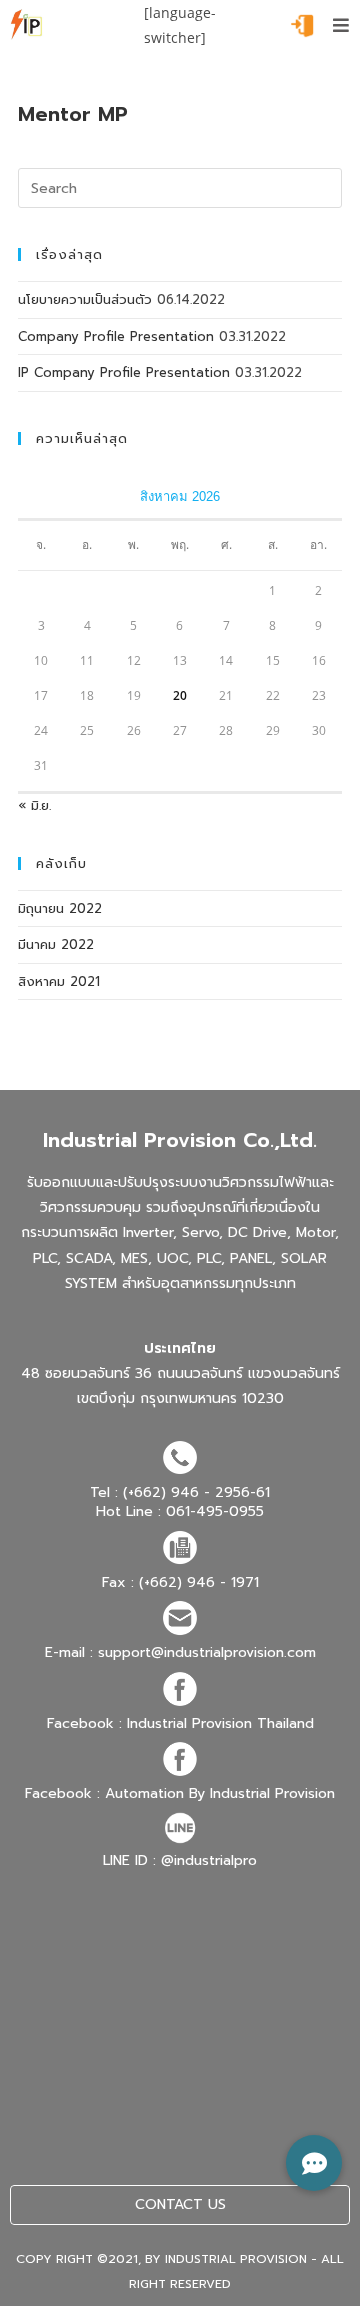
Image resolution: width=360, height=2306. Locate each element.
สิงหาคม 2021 (59, 981)
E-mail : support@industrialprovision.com (180, 1652)
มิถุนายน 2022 (60, 908)
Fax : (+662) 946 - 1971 (180, 1582)
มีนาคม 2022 (56, 944)
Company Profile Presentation (116, 336)
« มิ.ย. (34, 805)
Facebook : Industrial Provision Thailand (180, 1723)
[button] (314, 2163)
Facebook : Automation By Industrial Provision (180, 1793)
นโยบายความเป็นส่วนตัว (85, 299)
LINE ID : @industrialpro (180, 1860)
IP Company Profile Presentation (124, 372)
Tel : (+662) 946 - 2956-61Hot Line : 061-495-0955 (180, 1502)
